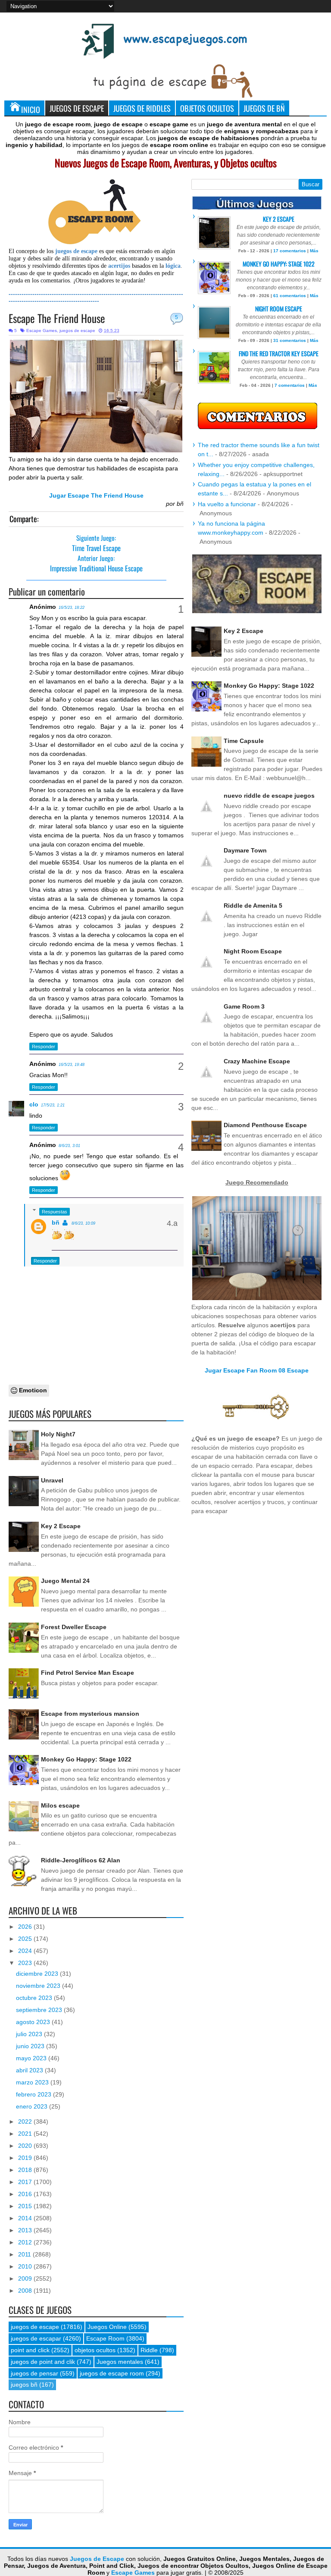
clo (34, 1104)
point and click (30, 2350)
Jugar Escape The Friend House (96, 495)
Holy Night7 (58, 1434)
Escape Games (42, 331)
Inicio (31, 109)
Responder (44, 1047)
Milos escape (60, 1805)
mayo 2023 (32, 2058)
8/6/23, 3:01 (69, 1146)
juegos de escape (77, 331)
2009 (26, 2278)
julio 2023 (30, 2034)
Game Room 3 (244, 1006)
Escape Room (105, 2338)
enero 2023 (33, 2106)
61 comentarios (290, 296)
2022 (26, 2122)
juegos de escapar (36, 2338)
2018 (26, 2170)
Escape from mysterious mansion (90, 1714)
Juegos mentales (120, 2362)
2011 (25, 2254)
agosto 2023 (34, 2022)
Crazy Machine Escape (257, 1061)
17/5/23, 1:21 (53, 1105)
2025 (26, 1939)
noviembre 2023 (39, 1986)
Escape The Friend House (57, 318)
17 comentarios (290, 251)
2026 (26, 1927)
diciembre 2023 (38, 1974)
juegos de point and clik (43, 2362)
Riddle (149, 2350)
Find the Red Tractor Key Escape (279, 353)
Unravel (52, 1480)
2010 (26, 2266)
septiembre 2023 (40, 2010)
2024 (26, 1951)
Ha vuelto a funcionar (227, 504)
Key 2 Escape (61, 1526)
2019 (26, 2158)
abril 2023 (30, 2070)
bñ (56, 1222)
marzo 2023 (33, 2082)
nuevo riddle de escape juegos (269, 796)
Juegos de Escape (77, 108)
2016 (26, 2194)
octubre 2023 (35, 1998)
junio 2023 (31, 2046)
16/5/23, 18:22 (72, 608)
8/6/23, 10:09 (83, 1223)
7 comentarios (290, 385)
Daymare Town (245, 850)
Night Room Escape (279, 309)
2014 (26, 2218)
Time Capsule (244, 741)
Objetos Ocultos (207, 108)
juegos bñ (24, 2385)
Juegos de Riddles (142, 108)
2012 (26, 2242)
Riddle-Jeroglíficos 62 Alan (81, 1860)
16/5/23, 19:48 (72, 1065)
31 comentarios (290, 340)
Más (314, 251)
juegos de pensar (34, 2373)
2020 (26, 2146)
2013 (26, 2230)
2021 (26, 2134)
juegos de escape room (112, 2373)
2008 (26, 2291)
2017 (26, 2182)
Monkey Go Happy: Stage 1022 (86, 1759)
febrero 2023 (34, 2094)
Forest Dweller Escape (74, 1627)
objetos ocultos (95, 2350)
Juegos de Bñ (264, 108)
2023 (26, 1963)
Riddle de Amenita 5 (253, 906)
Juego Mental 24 (65, 1581)
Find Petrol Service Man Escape (87, 1673)
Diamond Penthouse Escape (265, 1125)
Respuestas (55, 1212)
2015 (26, 2206)
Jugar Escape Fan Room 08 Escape (257, 1370)
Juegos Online (107, 2327)
